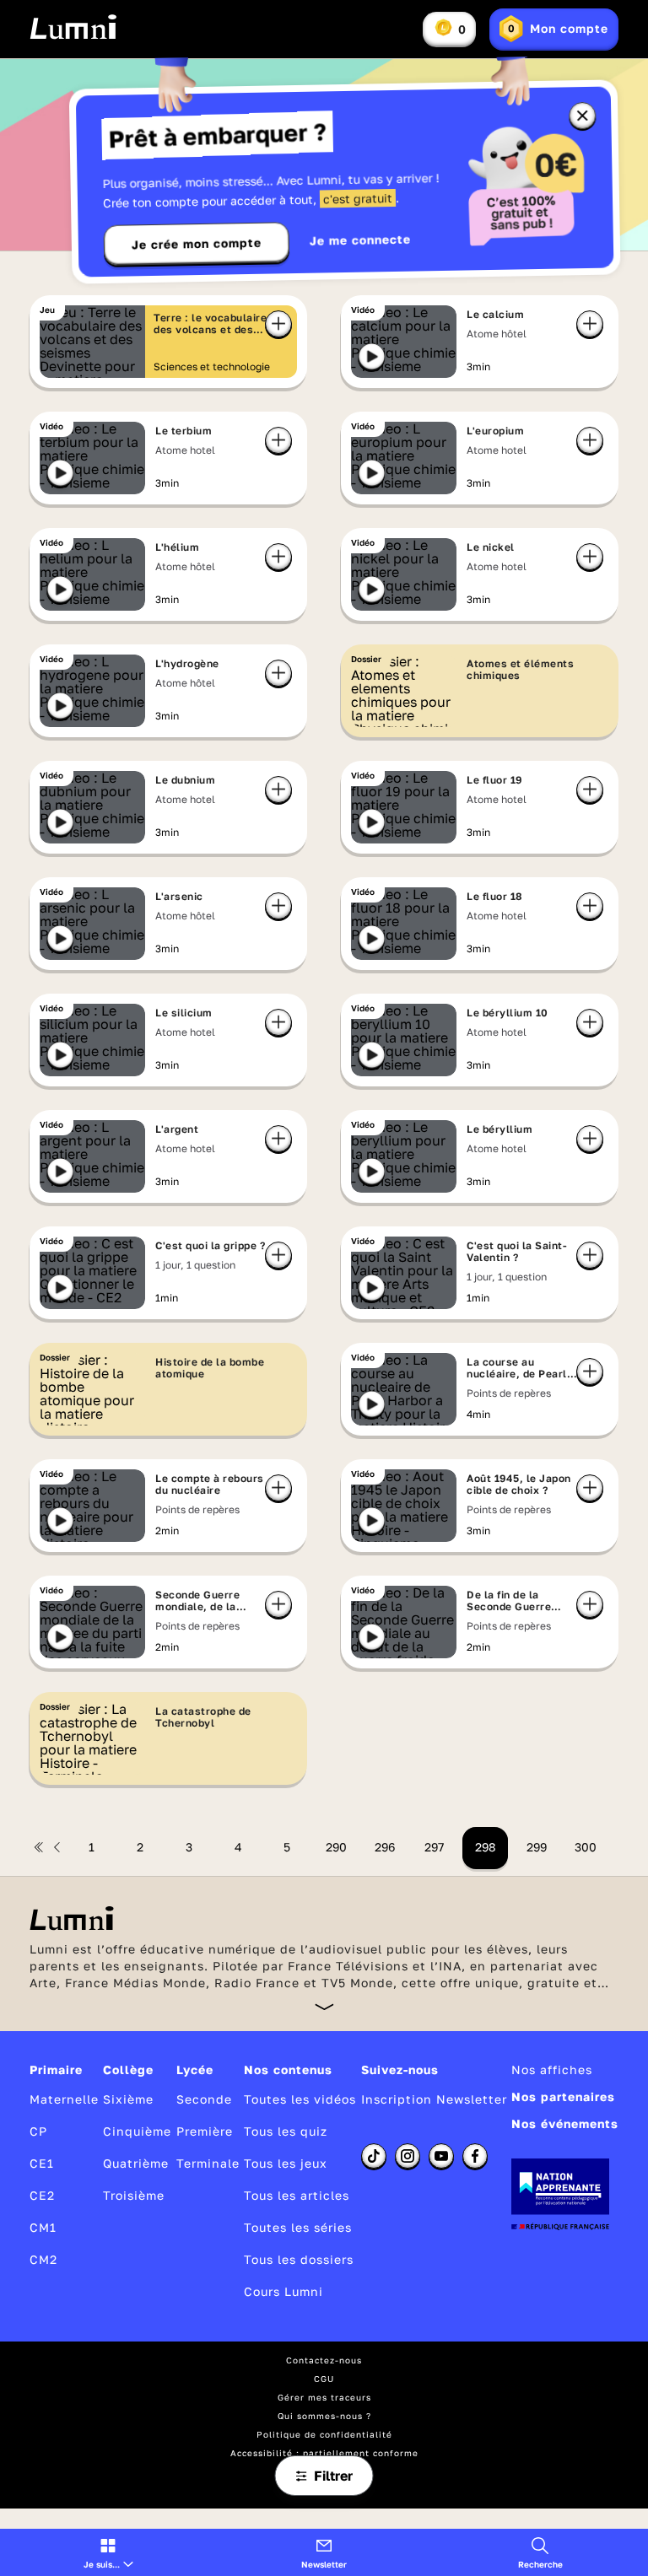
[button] (108, 2552)
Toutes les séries (298, 2227)
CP (38, 2131)
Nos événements (565, 2123)
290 (336, 1847)
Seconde (204, 2099)
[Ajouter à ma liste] (590, 324)
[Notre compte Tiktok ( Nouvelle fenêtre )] (374, 2156)
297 (434, 1847)
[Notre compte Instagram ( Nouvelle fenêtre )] (408, 2156)
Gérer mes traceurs (324, 2397)
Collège (128, 2069)
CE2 (42, 2195)
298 (486, 1847)
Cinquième (137, 2131)
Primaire (56, 2069)
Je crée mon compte (197, 244)
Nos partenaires (563, 2096)
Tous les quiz (286, 2131)
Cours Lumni (283, 2291)
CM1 (43, 2227)
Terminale (208, 2163)
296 (385, 1847)
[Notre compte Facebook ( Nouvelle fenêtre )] (475, 2156)
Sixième (128, 2099)
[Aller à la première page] (39, 1847)
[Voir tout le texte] (324, 2006)
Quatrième (136, 2163)
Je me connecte (360, 240)
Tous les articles (297, 2195)
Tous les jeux (286, 2163)
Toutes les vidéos (300, 2099)
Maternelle (64, 2099)
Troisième (134, 2195)
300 (586, 1847)
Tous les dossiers (299, 2259)
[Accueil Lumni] (73, 27)
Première (205, 2131)
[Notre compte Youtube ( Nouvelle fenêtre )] (441, 2156)
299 (537, 1847)
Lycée (195, 2069)
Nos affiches (552, 2069)
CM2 (43, 2259)
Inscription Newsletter (434, 2099)
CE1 (42, 2163)
